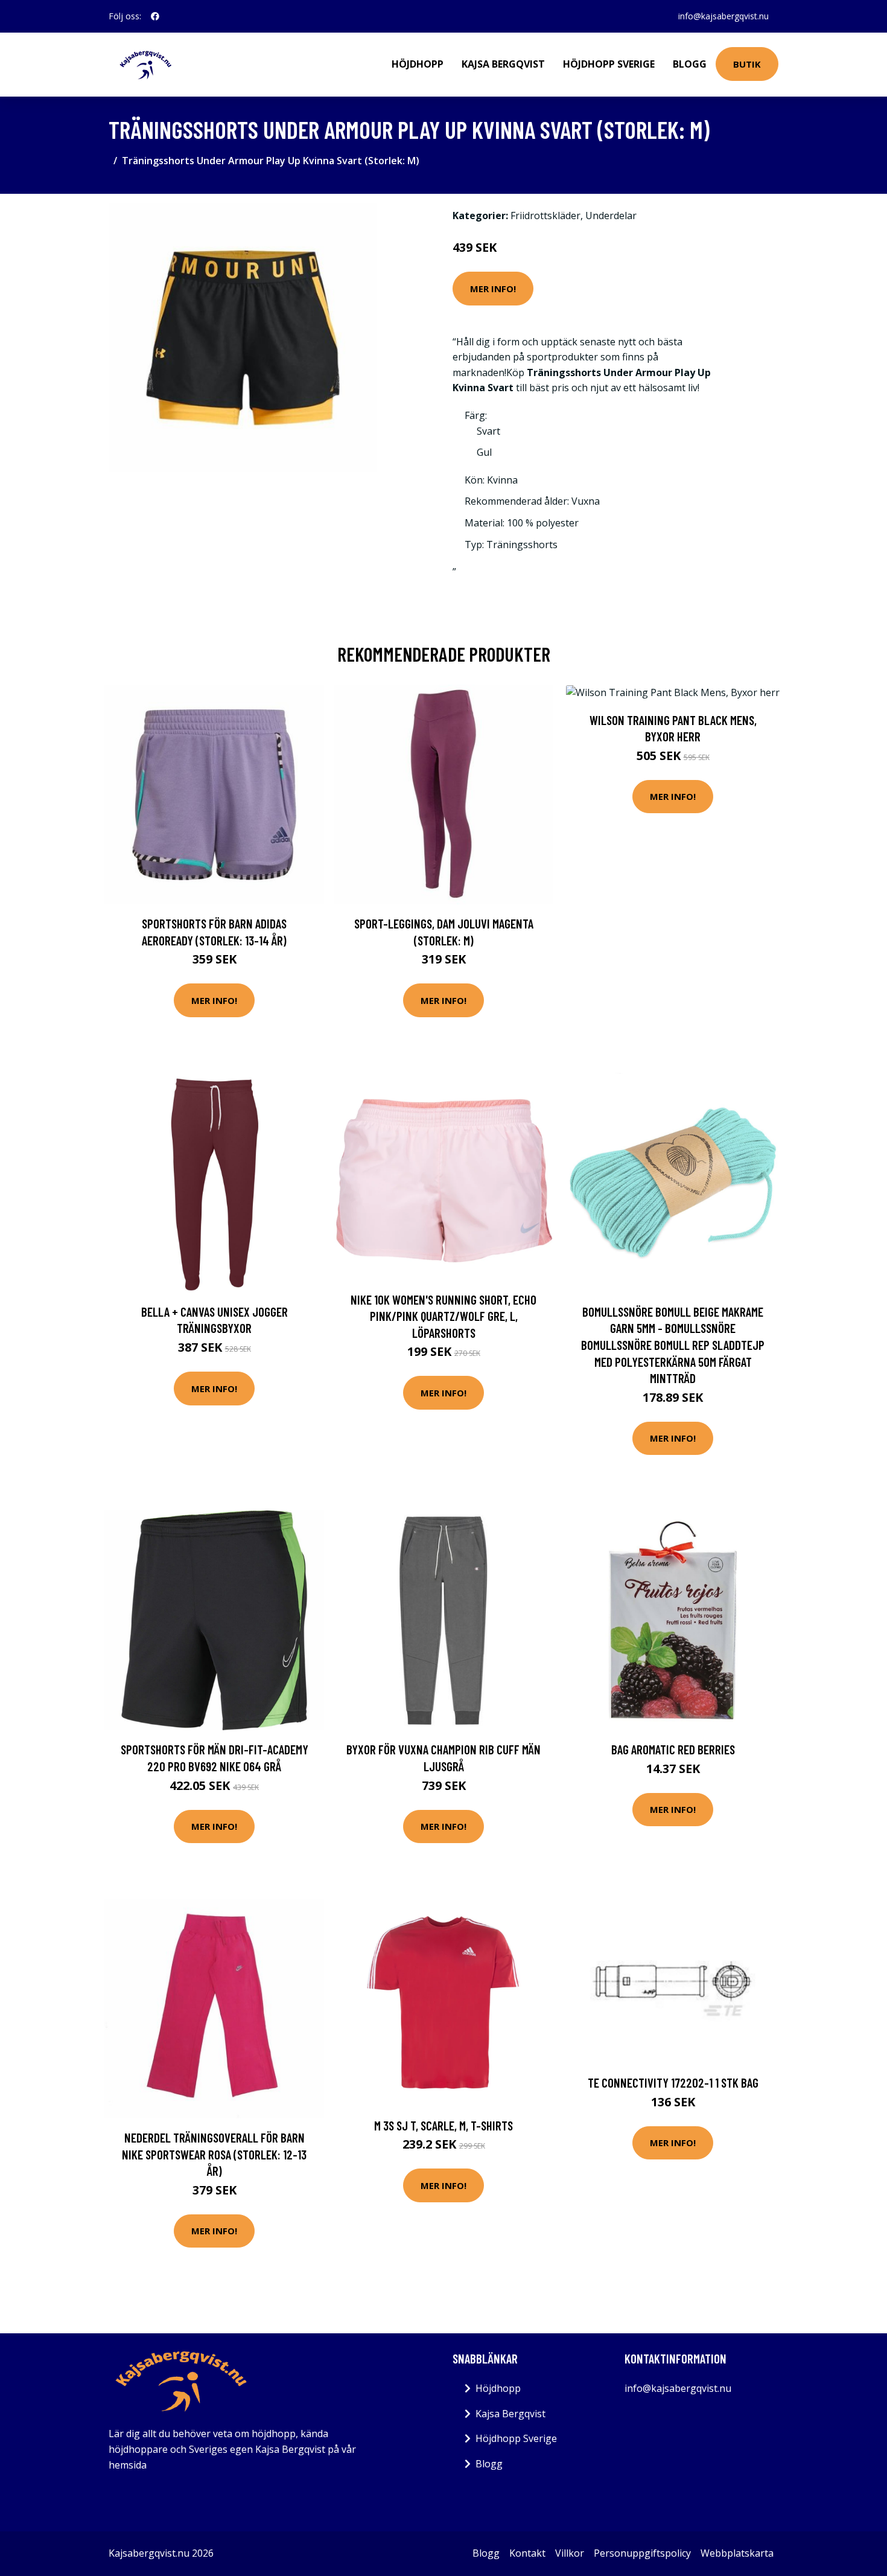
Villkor (570, 2553)
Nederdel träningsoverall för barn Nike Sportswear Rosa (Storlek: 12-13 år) (214, 2154)
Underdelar (611, 216)
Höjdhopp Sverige (609, 64)
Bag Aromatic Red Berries (673, 1749)
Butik (747, 64)
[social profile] (155, 16)
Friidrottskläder (545, 216)
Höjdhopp (418, 64)
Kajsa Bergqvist (503, 64)
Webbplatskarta (737, 2553)
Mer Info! (493, 289)
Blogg (690, 64)
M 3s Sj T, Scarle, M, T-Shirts (443, 2125)
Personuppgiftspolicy (642, 2553)
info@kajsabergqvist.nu (723, 16)
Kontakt (527, 2553)
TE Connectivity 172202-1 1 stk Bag (673, 2082)
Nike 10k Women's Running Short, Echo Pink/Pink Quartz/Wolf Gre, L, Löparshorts (443, 1316)
